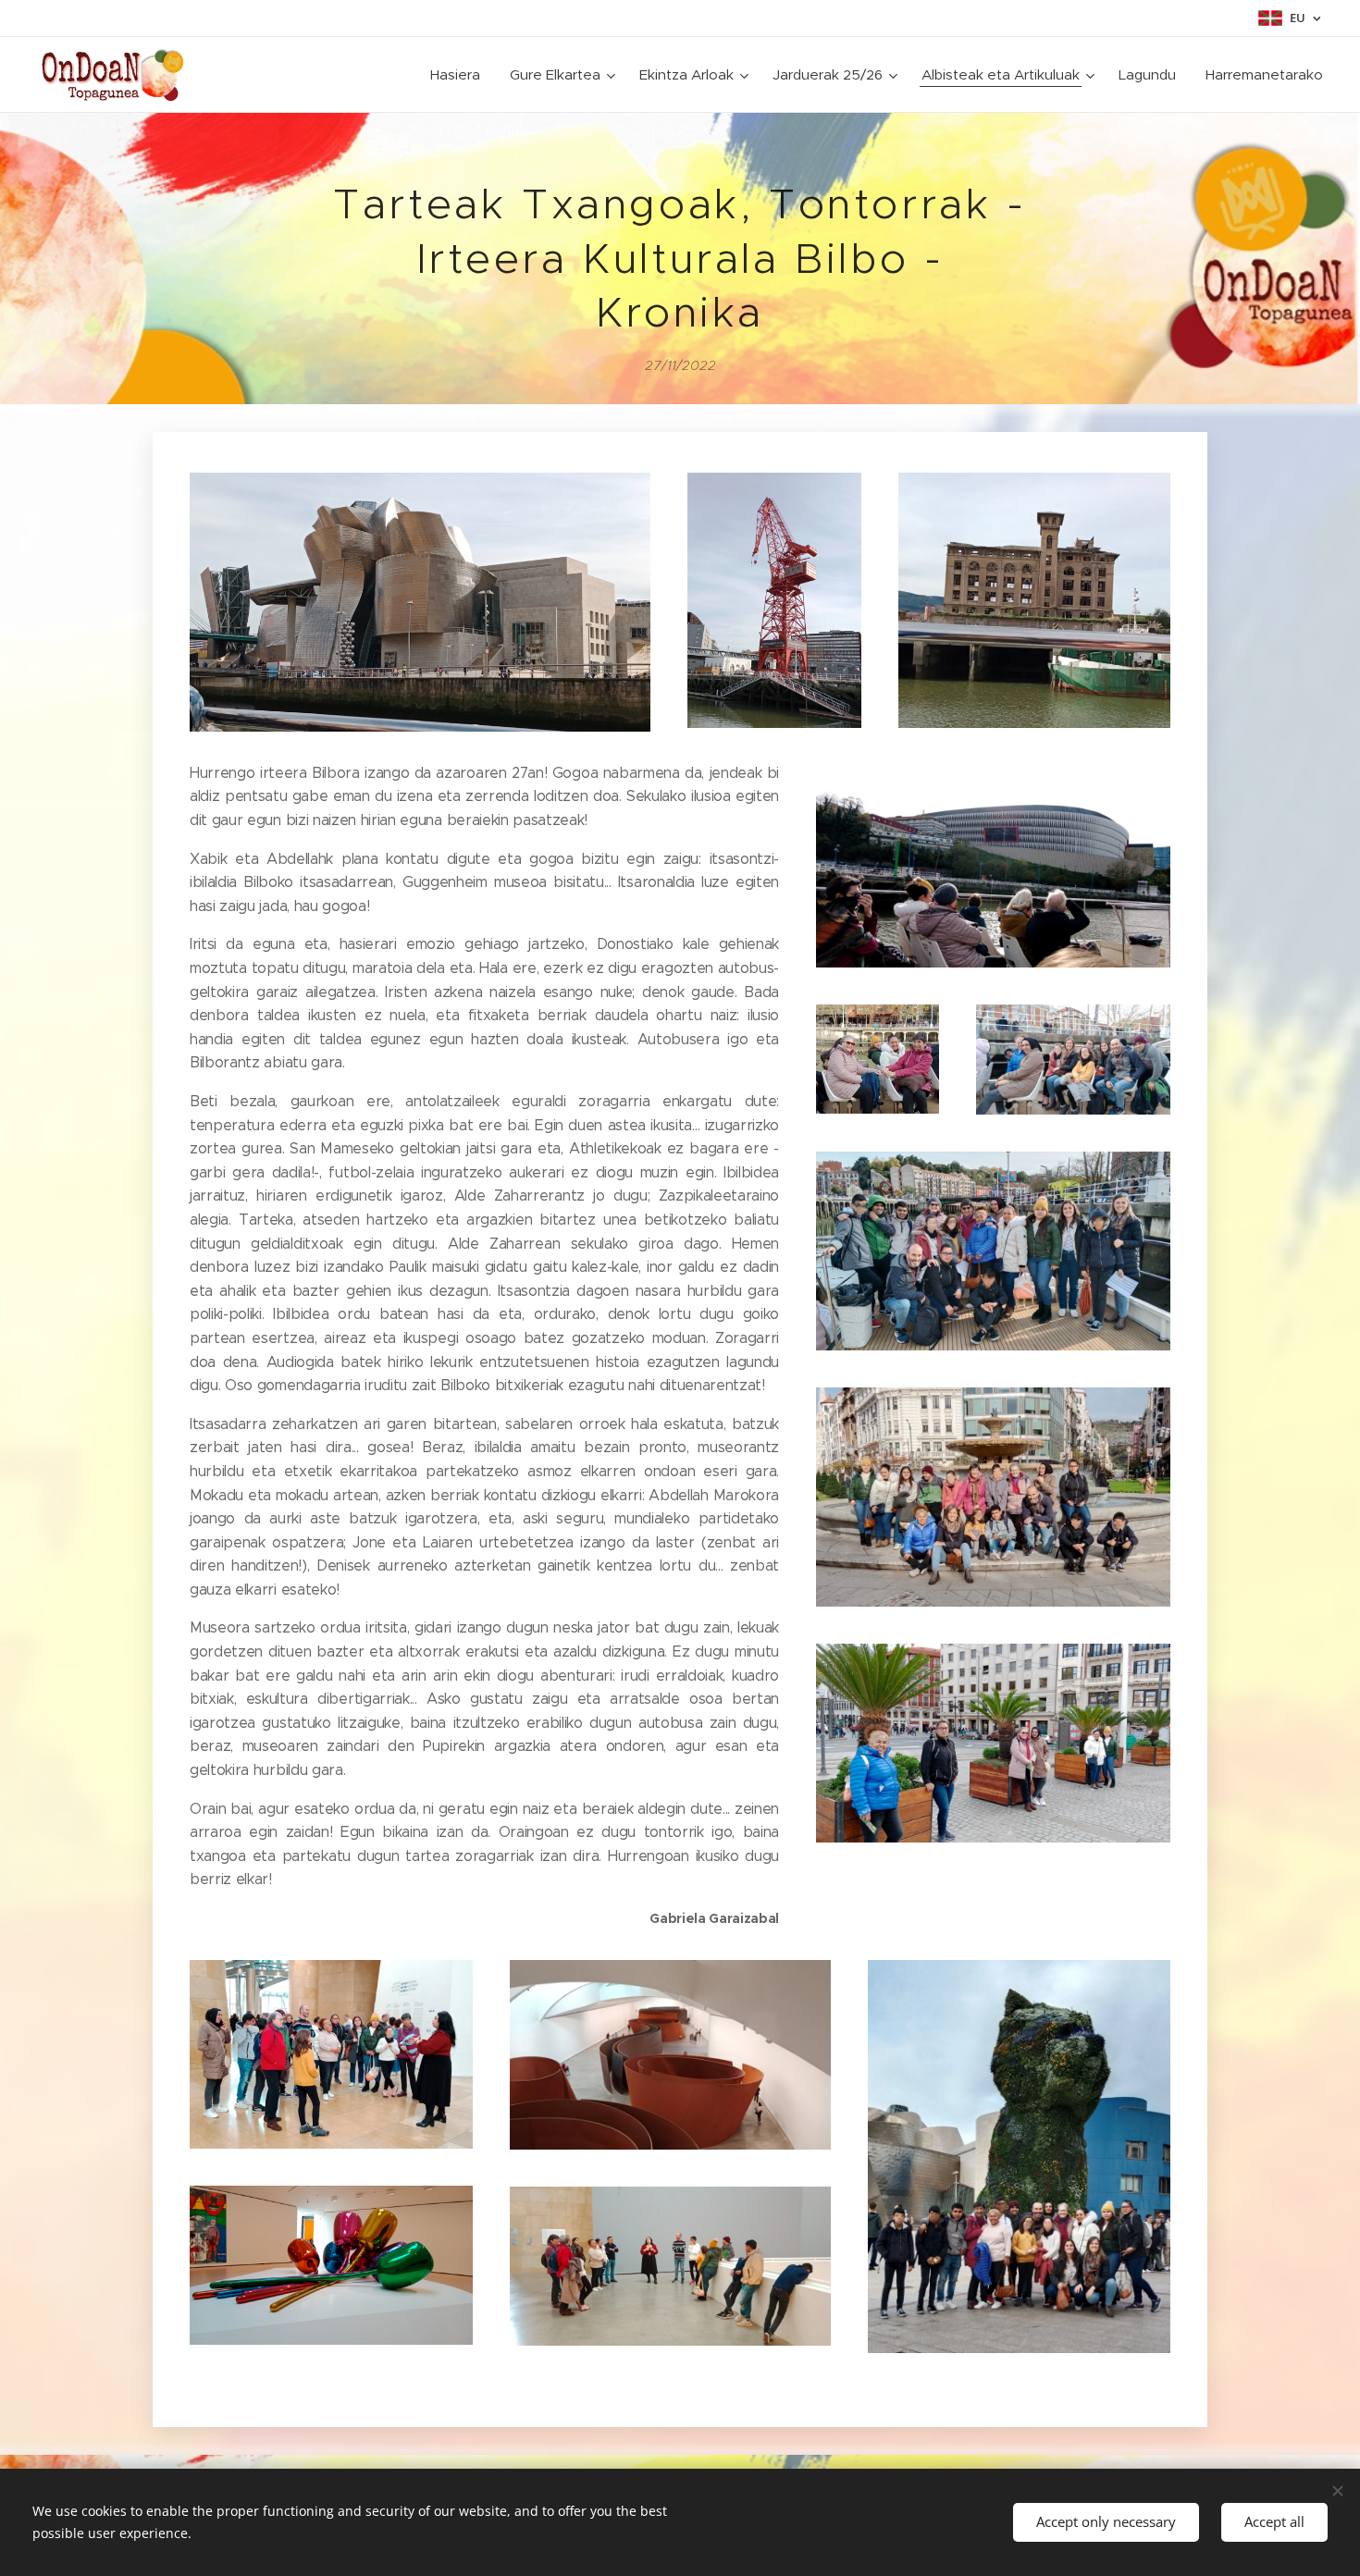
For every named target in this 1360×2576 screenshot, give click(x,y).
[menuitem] (460, 75)
